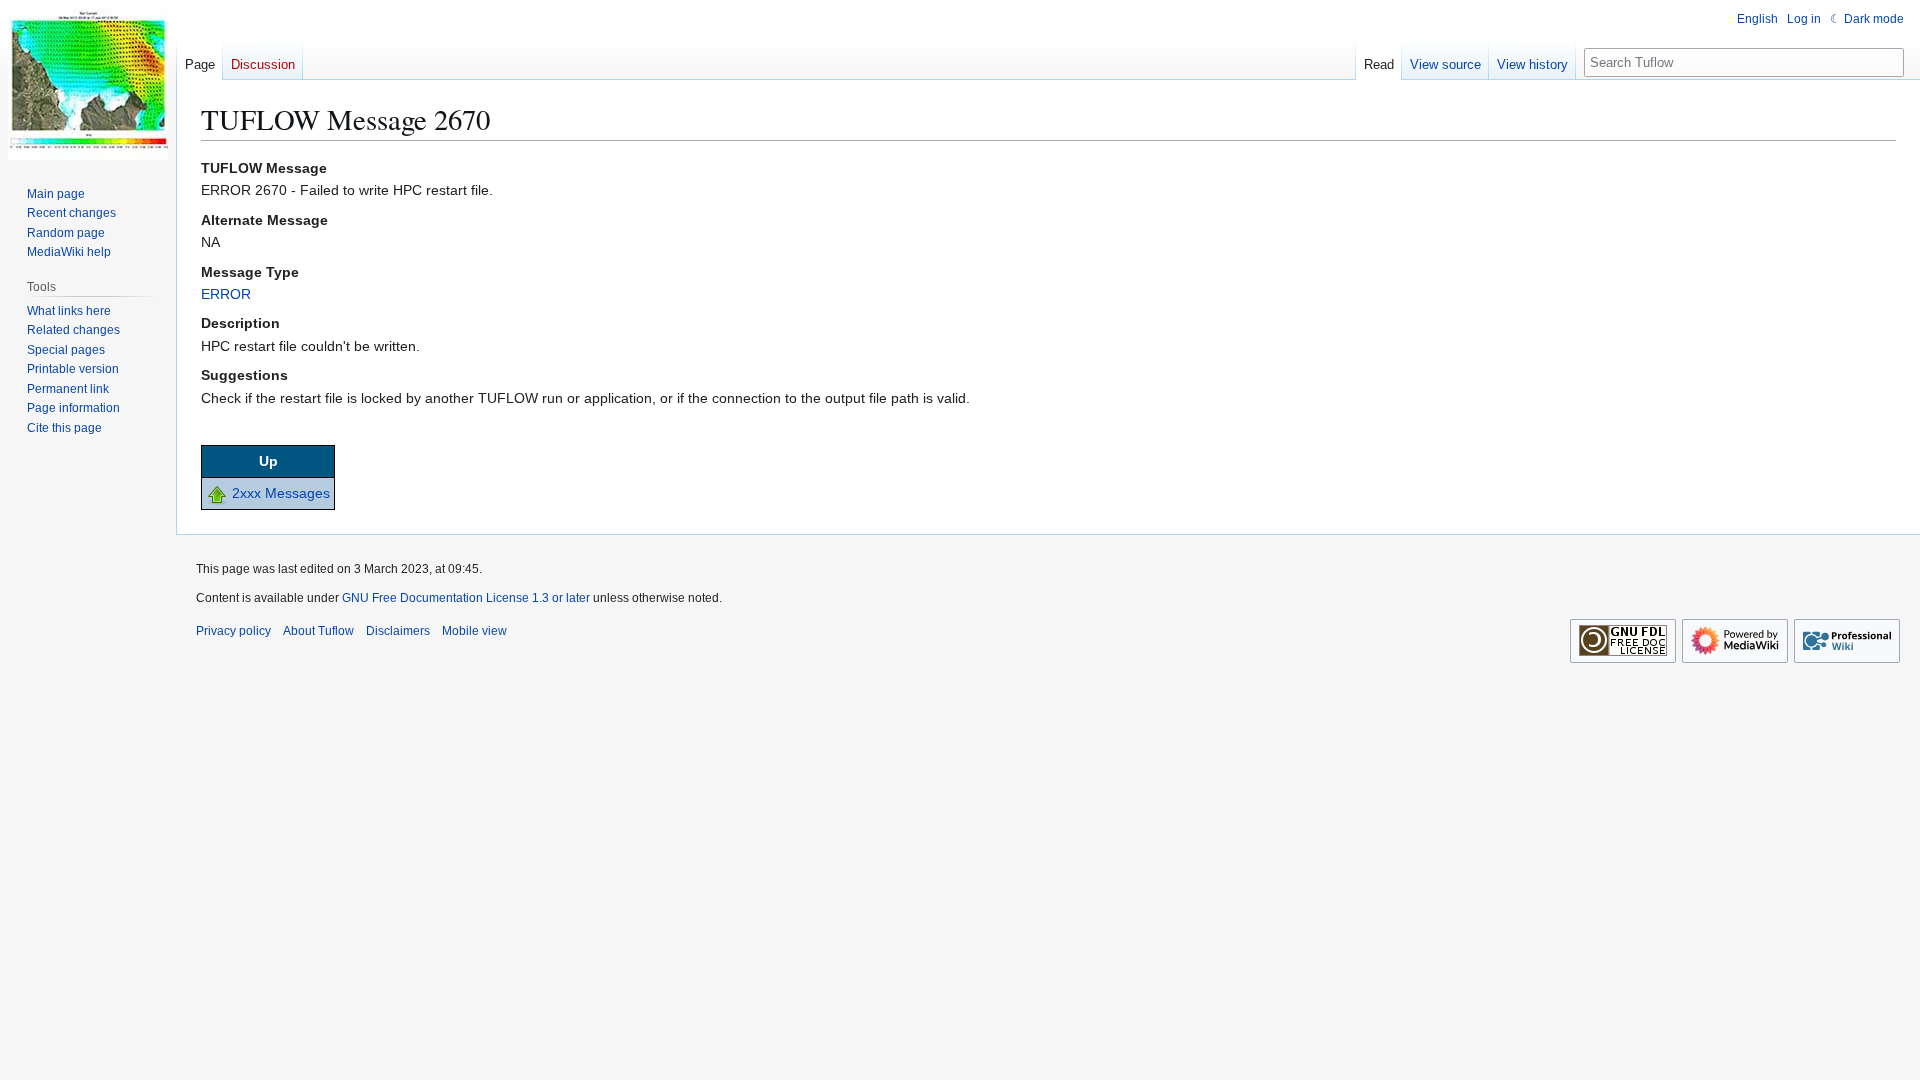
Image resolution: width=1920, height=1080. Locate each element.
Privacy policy (233, 631)
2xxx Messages (281, 493)
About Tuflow (318, 631)
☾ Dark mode (1867, 19)
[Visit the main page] (88, 80)
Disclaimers (398, 631)
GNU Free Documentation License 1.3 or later (466, 598)
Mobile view (474, 631)
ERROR (226, 294)
